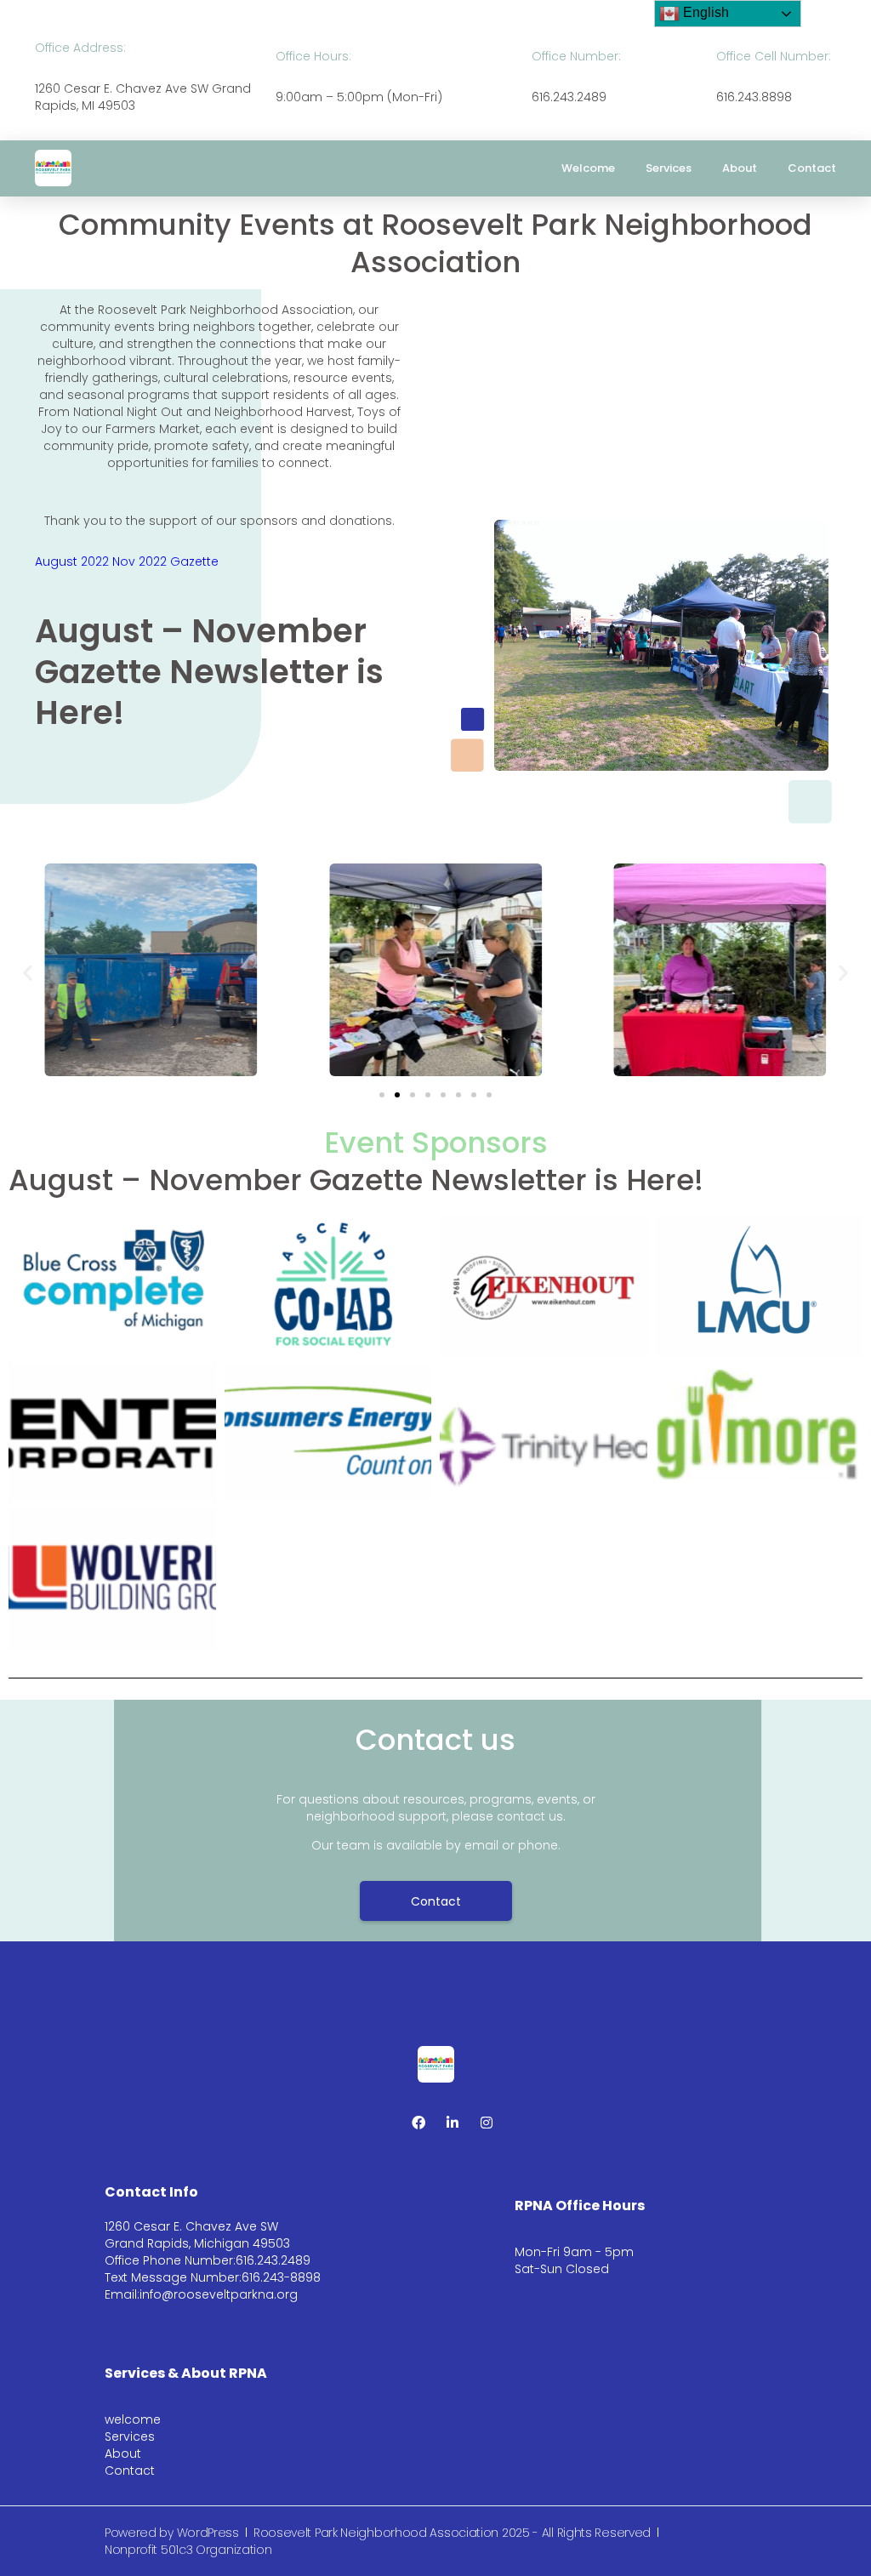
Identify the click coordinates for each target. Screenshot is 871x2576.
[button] (28, 972)
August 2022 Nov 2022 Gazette (127, 561)
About (740, 168)
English (704, 12)
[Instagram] (487, 2123)
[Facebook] (418, 2123)
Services (669, 168)
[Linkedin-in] (453, 2123)
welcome (588, 168)
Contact (812, 168)
